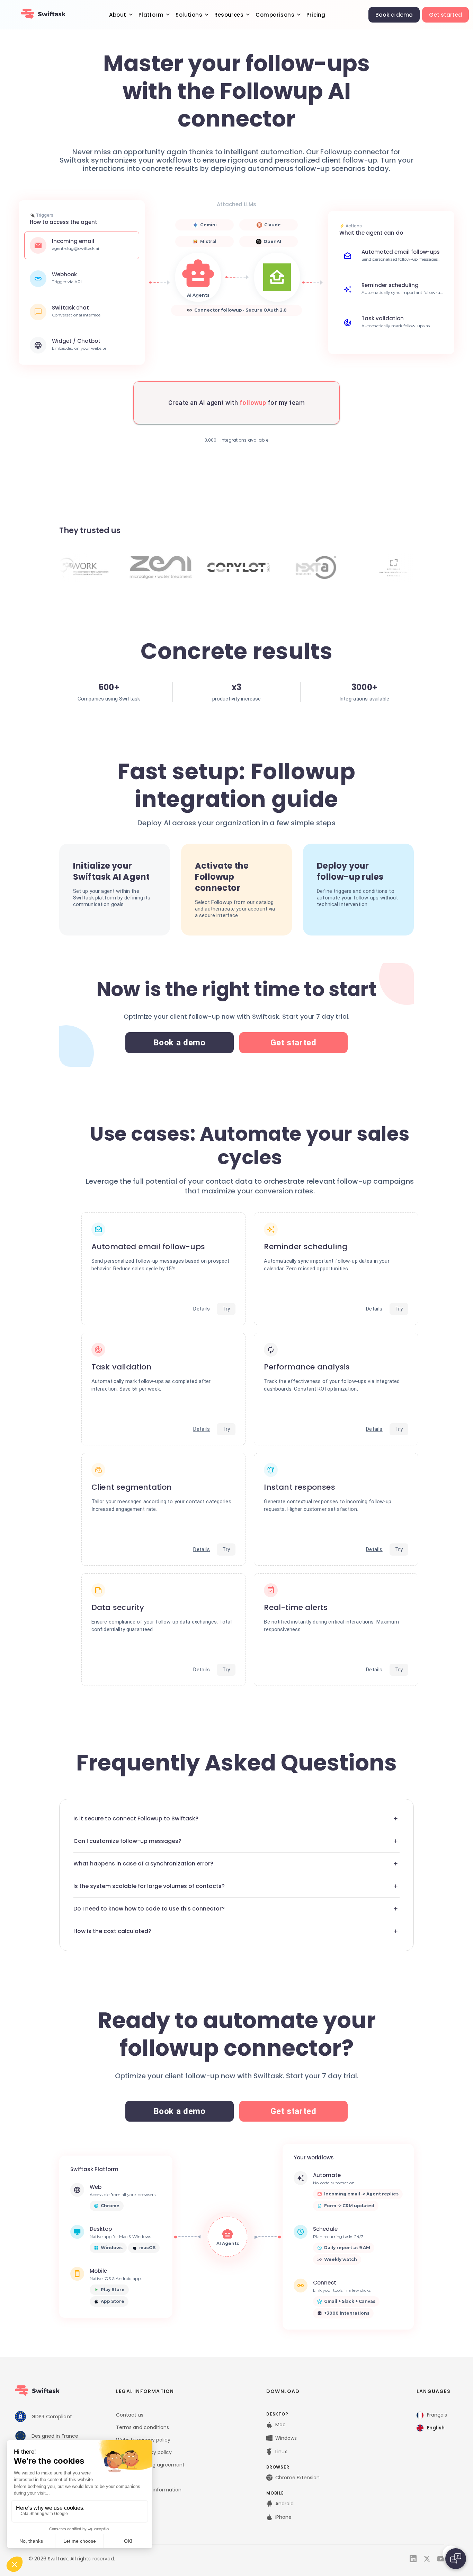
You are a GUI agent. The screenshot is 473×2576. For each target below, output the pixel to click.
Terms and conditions (142, 2427)
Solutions (189, 15)
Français (437, 2415)
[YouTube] (441, 2559)
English (436, 2428)
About (118, 15)
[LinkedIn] (413, 2559)
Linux (281, 2452)
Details (202, 1309)
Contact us (130, 2415)
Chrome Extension (297, 2478)
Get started (445, 15)
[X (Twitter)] (427, 2559)
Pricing (316, 15)
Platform (151, 15)
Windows (286, 2438)
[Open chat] (456, 2559)
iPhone (283, 2517)
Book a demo (394, 15)
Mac (280, 2425)
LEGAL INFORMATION (145, 2391)
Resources (229, 15)
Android (284, 2504)
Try (226, 1309)
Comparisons (275, 15)
